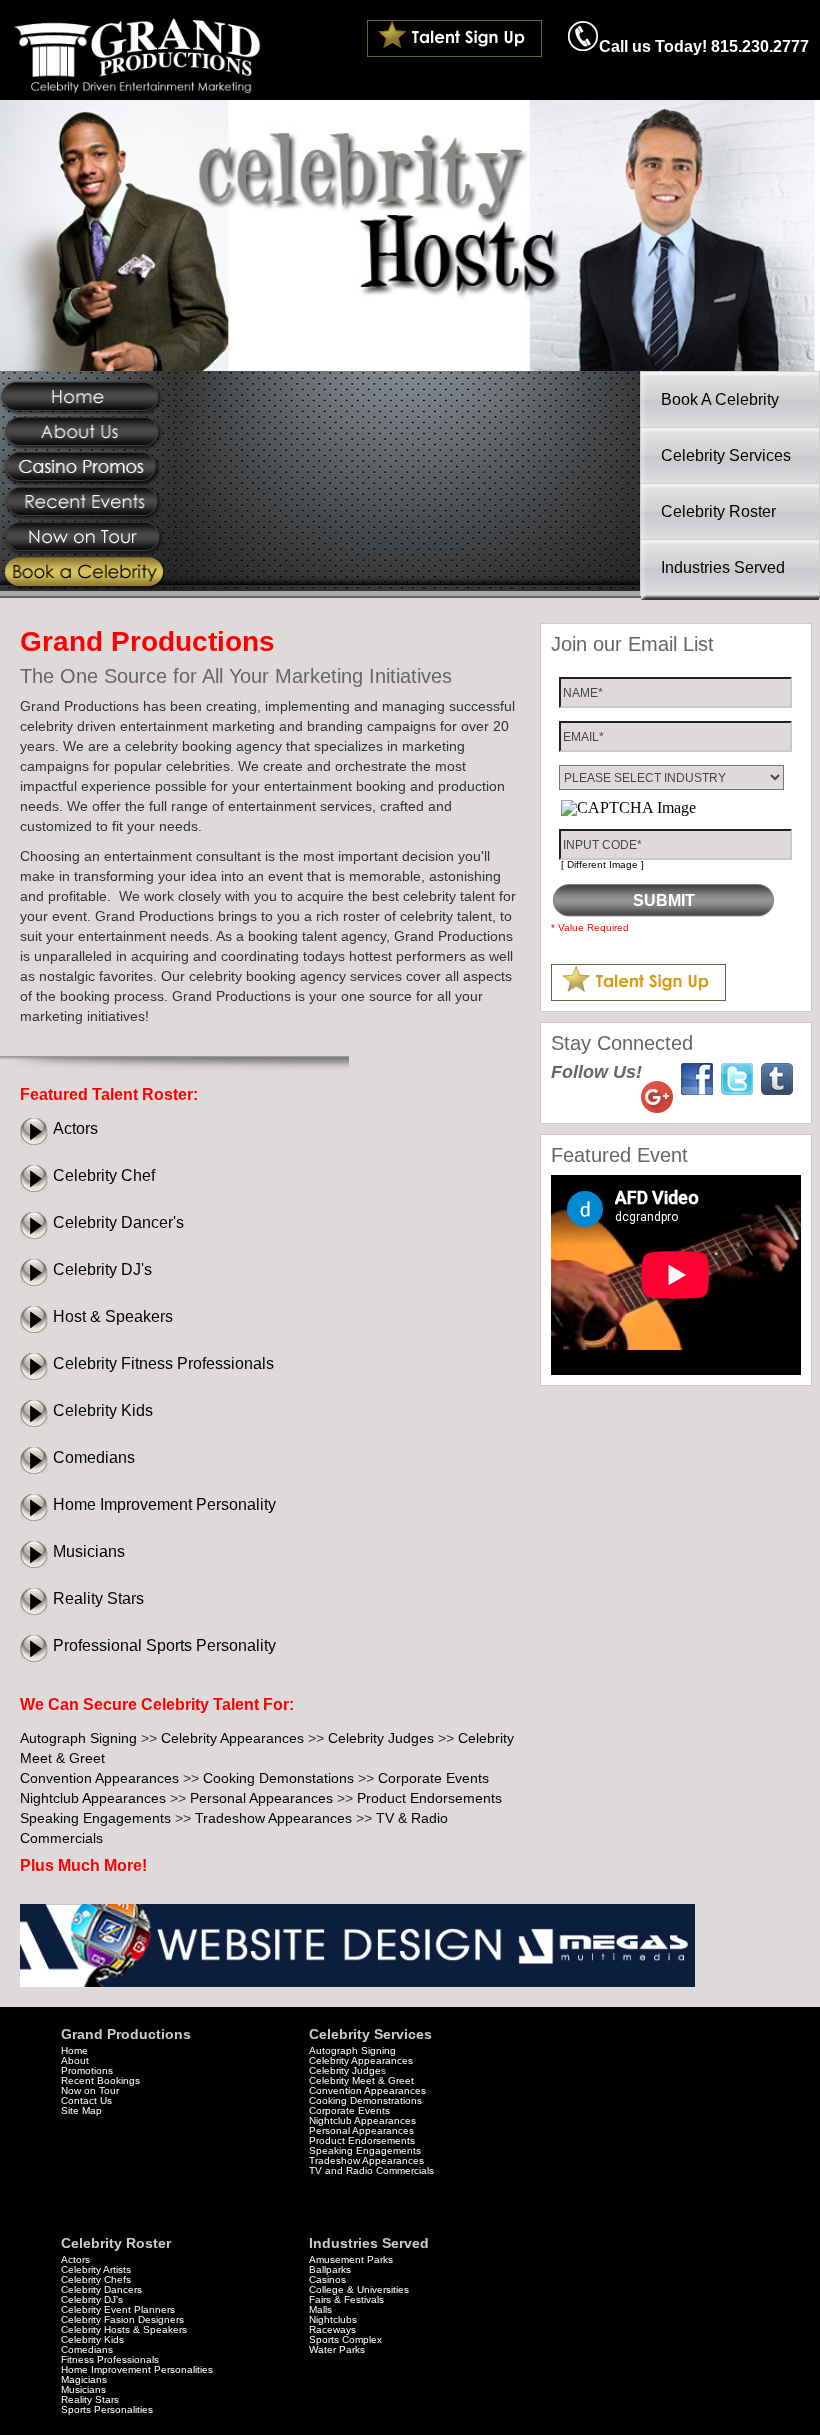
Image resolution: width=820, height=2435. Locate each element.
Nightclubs (333, 2319)
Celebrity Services (726, 455)
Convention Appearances (99, 1778)
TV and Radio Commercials (371, 2170)
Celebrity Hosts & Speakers (124, 2329)
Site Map (81, 2110)
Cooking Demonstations (278, 1778)
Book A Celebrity (720, 399)
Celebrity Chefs (96, 2279)
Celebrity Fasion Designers (122, 2319)
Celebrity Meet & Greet (361, 2080)
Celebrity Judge (345, 2070)
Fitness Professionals (110, 2359)
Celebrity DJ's (102, 1269)
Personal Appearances (261, 1798)
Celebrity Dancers (101, 2289)
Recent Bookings (100, 2080)
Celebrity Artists (96, 2269)
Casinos (327, 2279)
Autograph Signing (78, 1738)
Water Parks (337, 2349)
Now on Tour (90, 2090)
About (75, 2060)
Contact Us (86, 2100)
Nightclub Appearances (93, 1798)
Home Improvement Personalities (137, 2369)
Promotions (87, 2070)
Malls (320, 2309)
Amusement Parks (351, 2259)
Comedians (94, 1457)
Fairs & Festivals (346, 2299)
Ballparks (330, 2269)
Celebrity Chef (104, 1175)
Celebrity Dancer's (118, 1222)
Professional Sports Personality (164, 1645)
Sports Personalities (107, 2409)
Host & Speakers (113, 1316)
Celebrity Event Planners (118, 2309)
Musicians (89, 1551)
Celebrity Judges (381, 1738)
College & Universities (359, 2289)
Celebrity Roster (718, 511)
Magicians (84, 2379)
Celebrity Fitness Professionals (163, 1363)
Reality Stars (98, 1598)
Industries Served (723, 567)
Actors (75, 1128)
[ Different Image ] (602, 864)
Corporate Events (433, 1778)
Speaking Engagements (95, 1818)
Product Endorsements (429, 1798)
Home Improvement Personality (164, 1504)
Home (74, 2050)
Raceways (332, 2329)
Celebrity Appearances (232, 1738)
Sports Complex (345, 2339)
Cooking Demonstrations (365, 2100)
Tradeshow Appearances (273, 1818)
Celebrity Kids (103, 1410)
